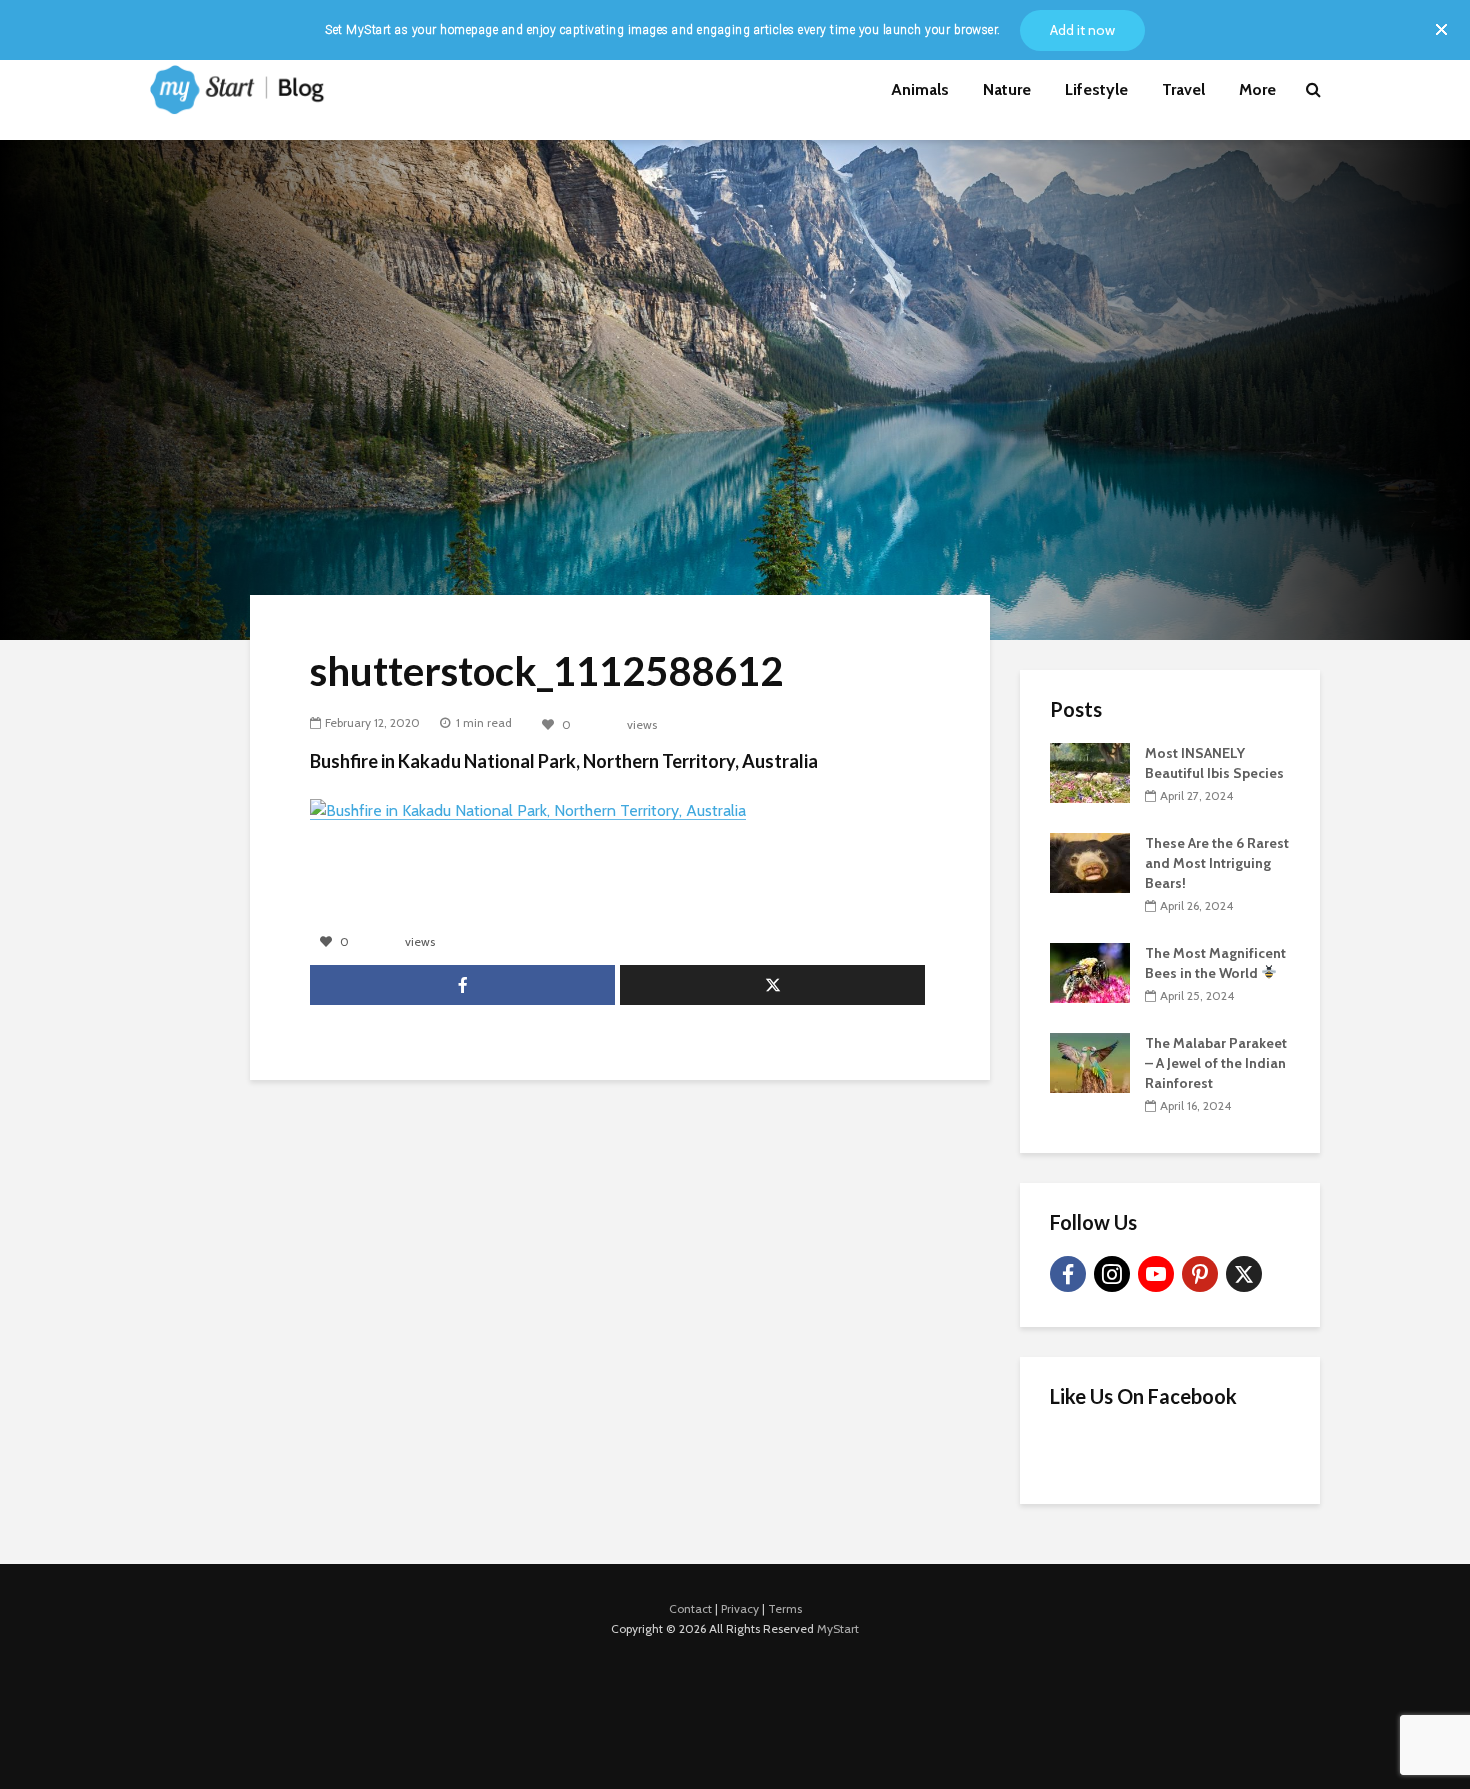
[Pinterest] (1200, 1274)
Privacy (740, 1608)
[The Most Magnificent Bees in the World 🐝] (1090, 971)
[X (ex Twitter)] (1244, 1274)
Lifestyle (1096, 89)
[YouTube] (1156, 1274)
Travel (1183, 89)
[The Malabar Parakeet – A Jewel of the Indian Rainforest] (1090, 1061)
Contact (690, 1608)
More (1257, 89)
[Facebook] (1068, 1274)
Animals (920, 89)
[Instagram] (1112, 1274)
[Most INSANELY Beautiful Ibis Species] (1090, 771)
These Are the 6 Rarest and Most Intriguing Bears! (1217, 863)
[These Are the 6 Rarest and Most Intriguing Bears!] (1090, 861)
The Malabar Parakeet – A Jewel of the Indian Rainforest (1216, 1063)
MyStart (838, 1628)
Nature (1007, 89)
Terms (785, 1608)
